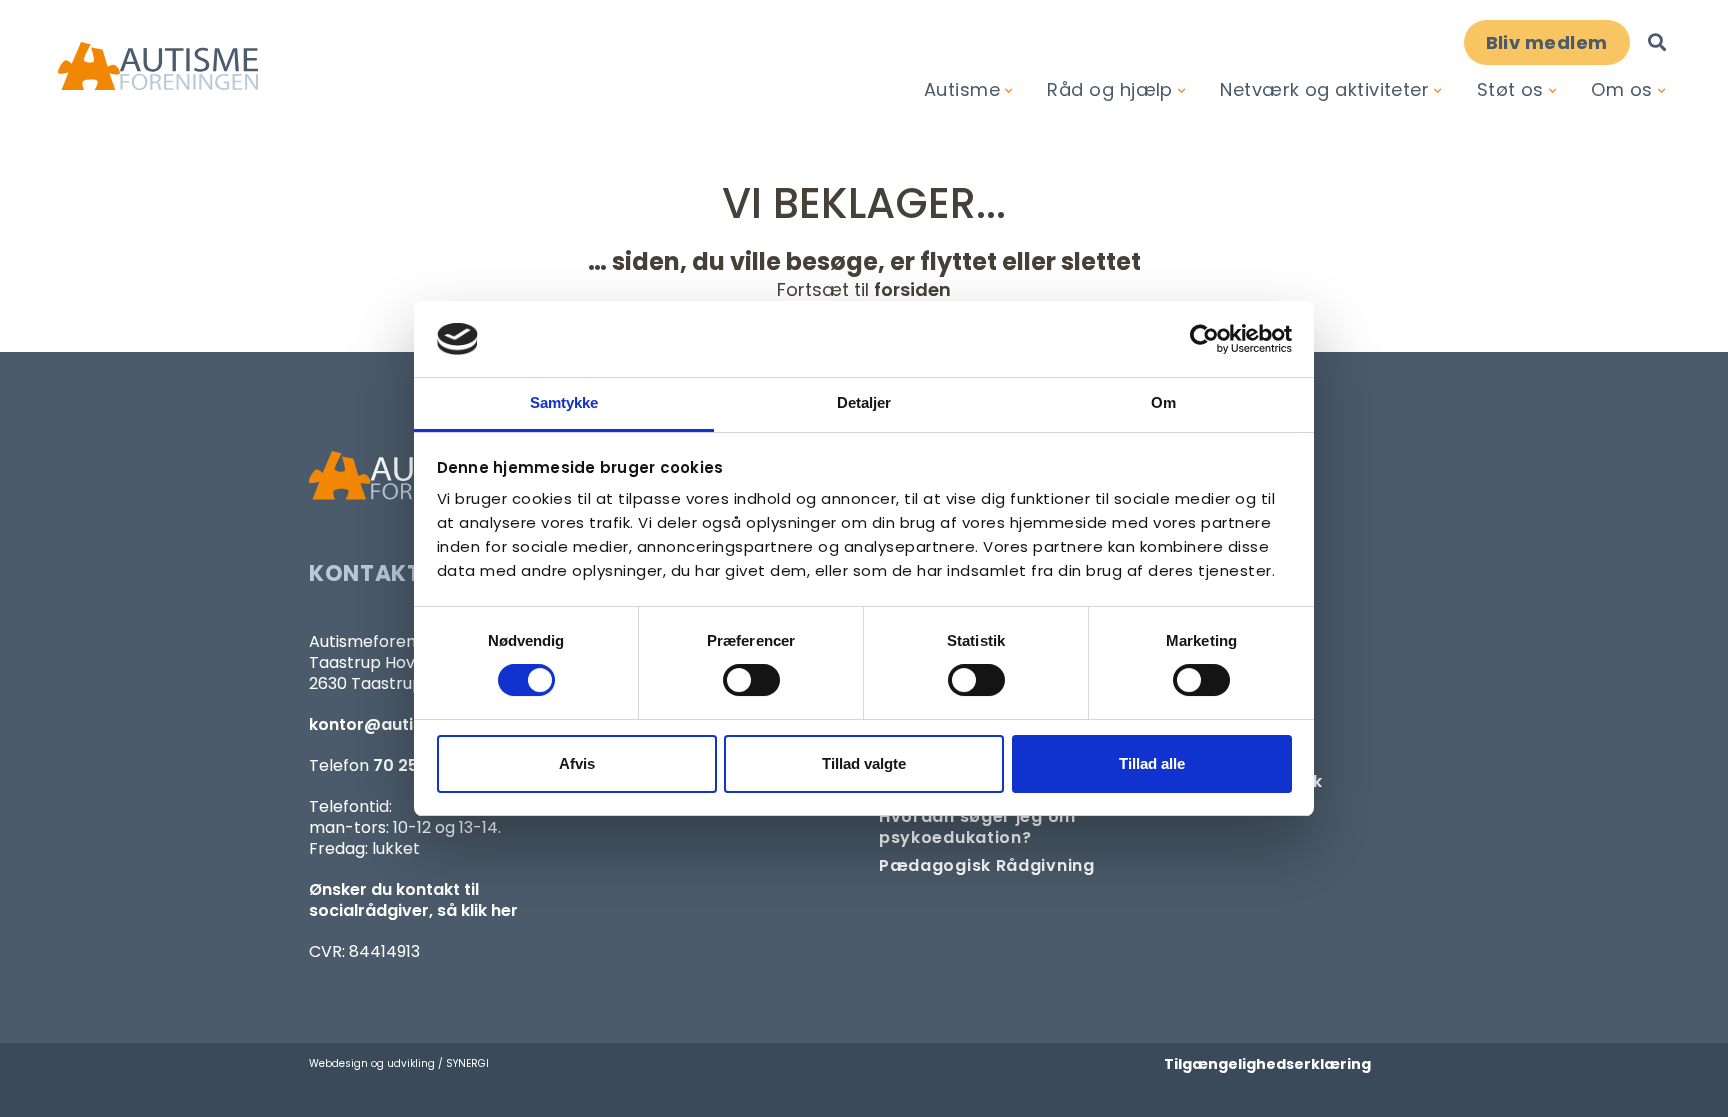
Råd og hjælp (1109, 89)
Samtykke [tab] (564, 402)
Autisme (962, 89)
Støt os (1510, 89)
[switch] (751, 680)
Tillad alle (1152, 763)
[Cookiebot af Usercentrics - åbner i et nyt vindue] (1204, 339)
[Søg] (1657, 42)
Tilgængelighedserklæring (1267, 1064)
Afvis (577, 763)
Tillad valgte (864, 763)
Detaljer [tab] (864, 402)
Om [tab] (1163, 402)
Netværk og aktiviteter (1324, 89)
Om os (1621, 89)
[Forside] (158, 66)
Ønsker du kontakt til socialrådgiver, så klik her (413, 900)
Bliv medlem (1547, 42)
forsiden (912, 289)
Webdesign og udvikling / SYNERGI (399, 1063)
